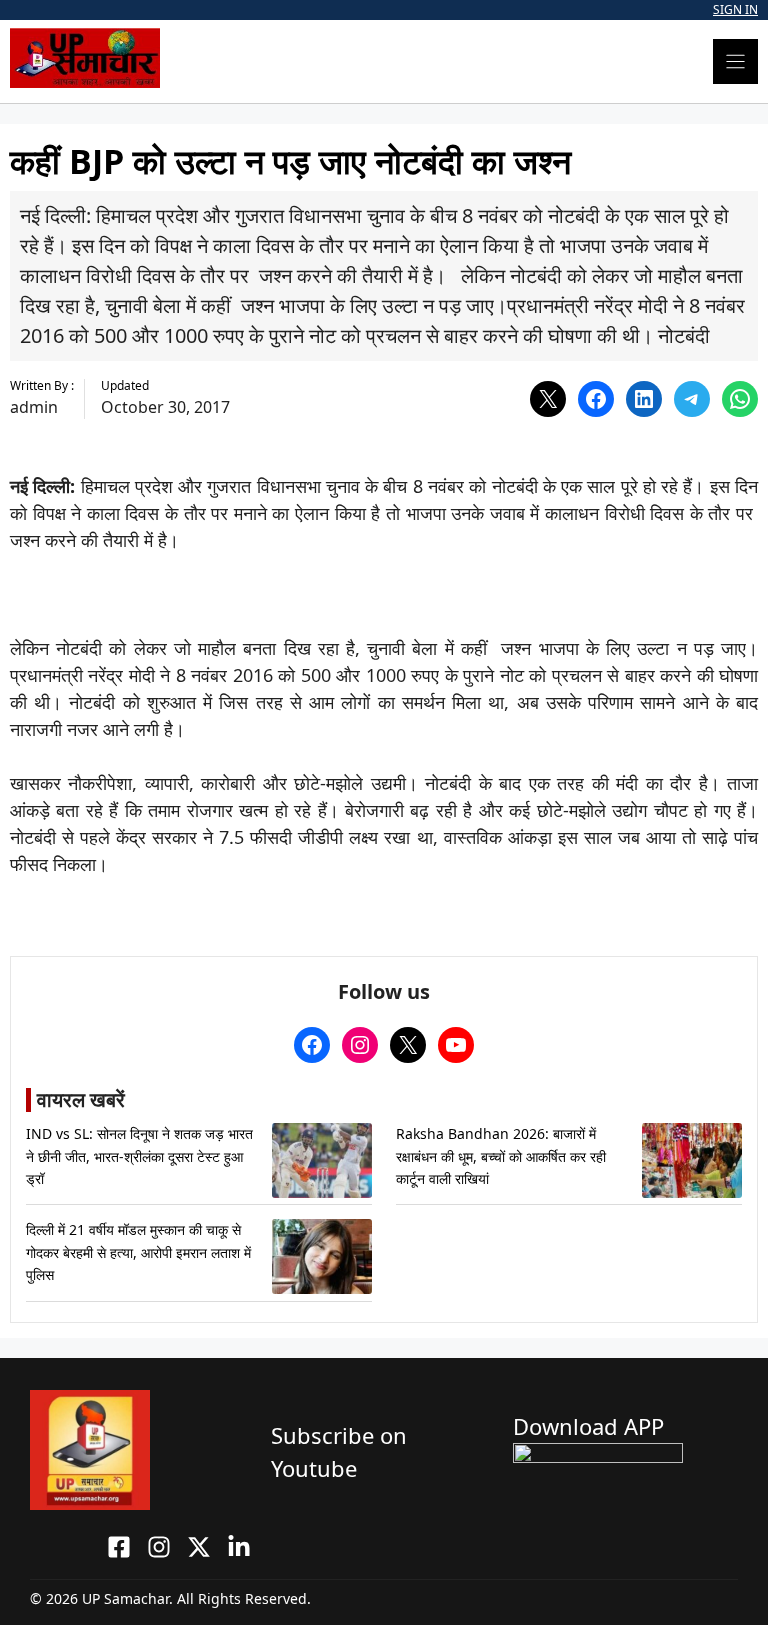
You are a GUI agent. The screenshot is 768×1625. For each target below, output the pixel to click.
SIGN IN (735, 9)
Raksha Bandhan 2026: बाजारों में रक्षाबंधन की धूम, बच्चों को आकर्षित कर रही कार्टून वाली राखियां (501, 1156)
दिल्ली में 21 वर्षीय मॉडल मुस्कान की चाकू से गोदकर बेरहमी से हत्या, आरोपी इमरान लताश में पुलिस (138, 1252)
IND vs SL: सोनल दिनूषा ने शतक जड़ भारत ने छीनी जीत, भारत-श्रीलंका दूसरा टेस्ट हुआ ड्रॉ (139, 1156)
